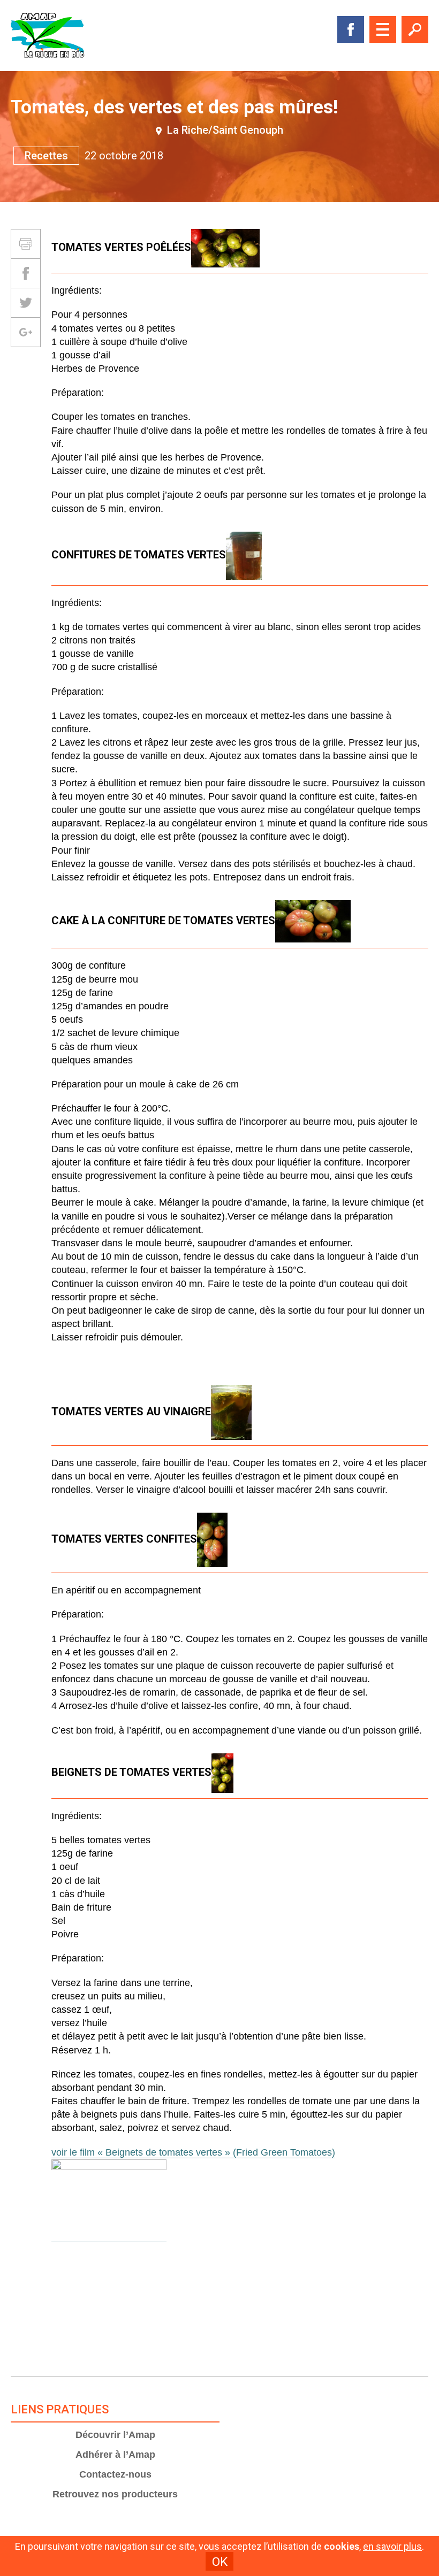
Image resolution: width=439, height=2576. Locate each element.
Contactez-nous (115, 2474)
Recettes (46, 156)
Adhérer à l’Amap (115, 2455)
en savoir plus (392, 2547)
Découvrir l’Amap (115, 2435)
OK (220, 2562)
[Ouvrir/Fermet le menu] (383, 29)
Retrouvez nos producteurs (115, 2494)
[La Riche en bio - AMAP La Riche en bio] (48, 36)
